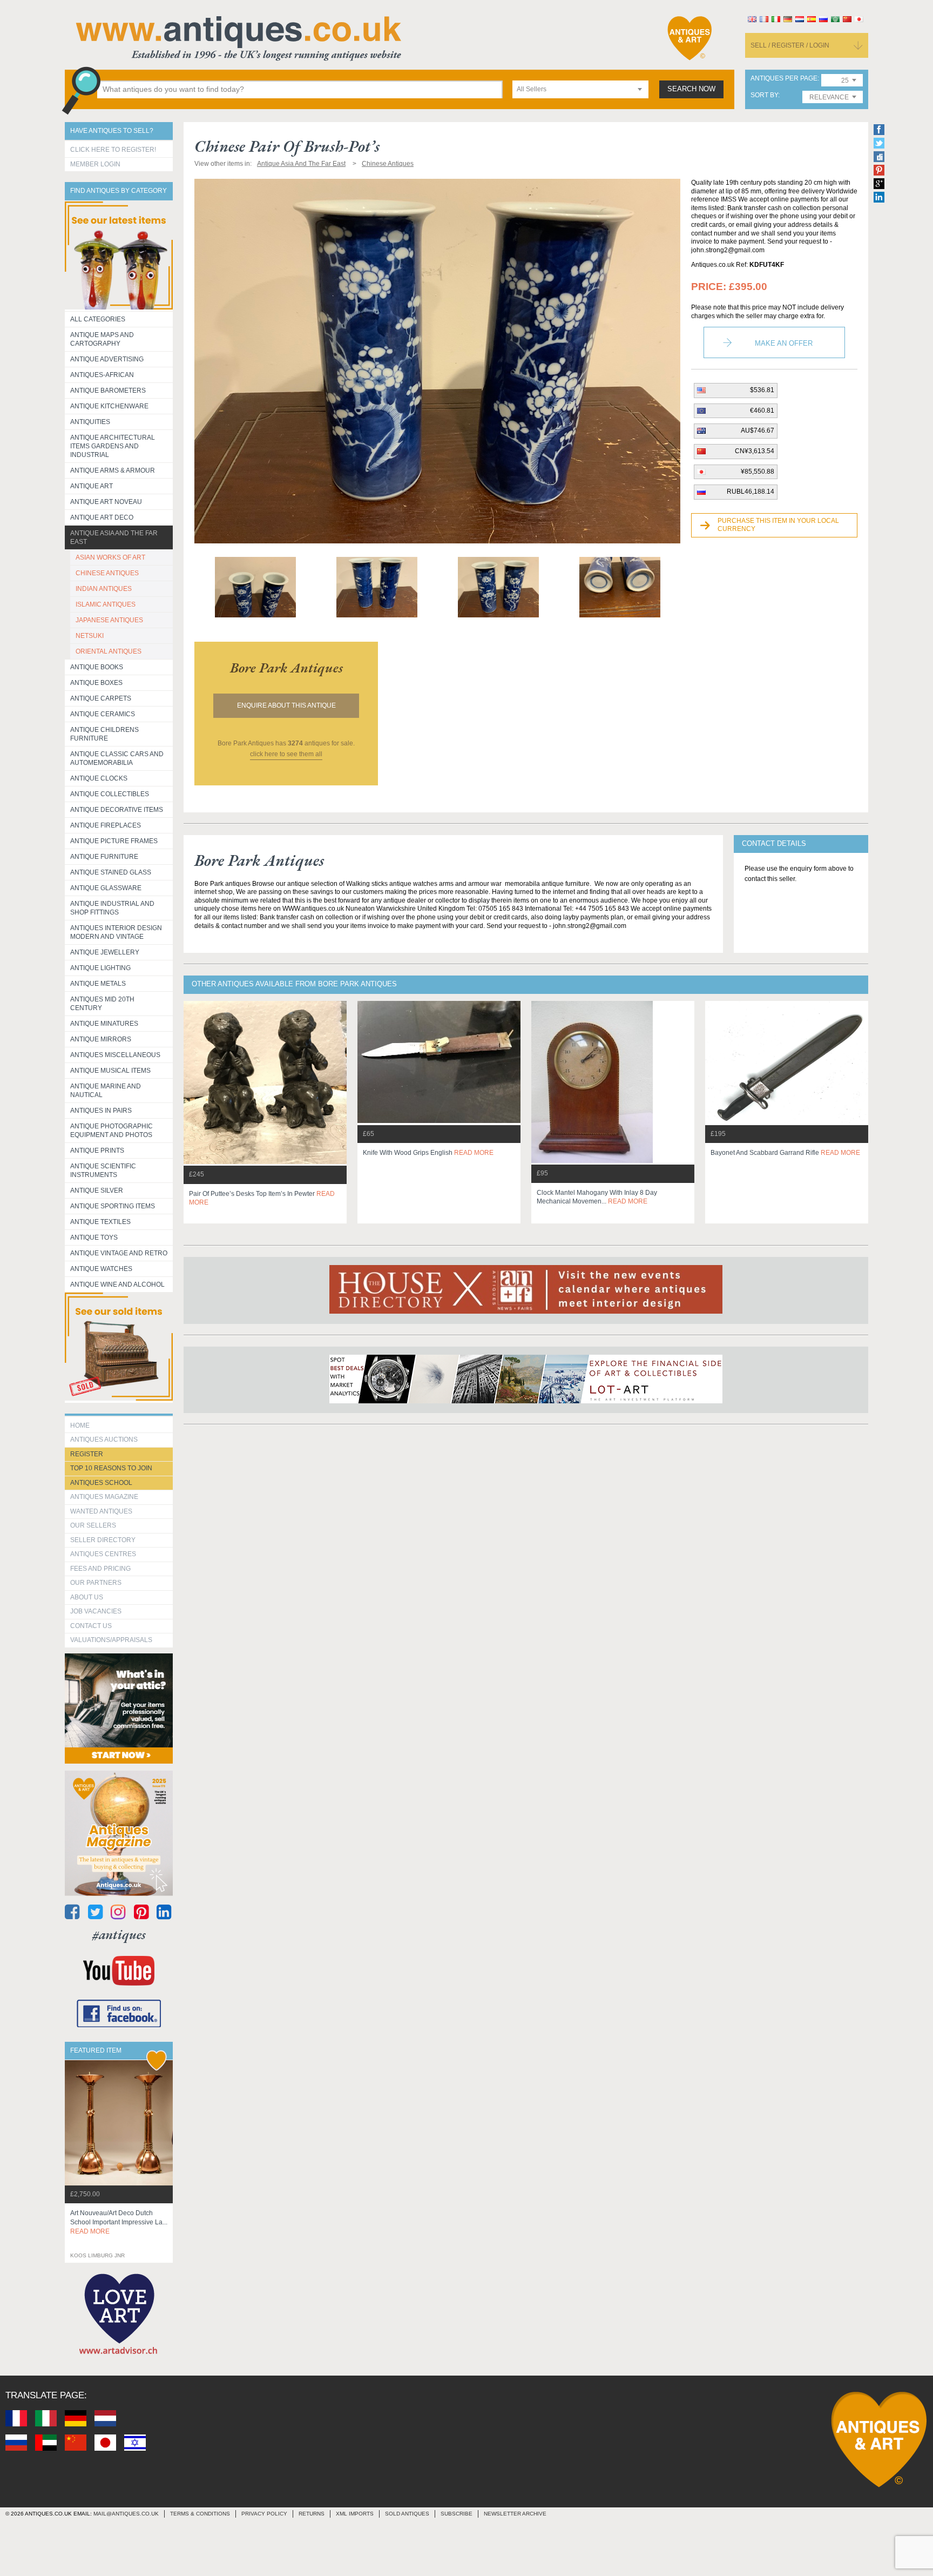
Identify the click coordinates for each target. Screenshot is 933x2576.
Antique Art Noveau (106, 502)
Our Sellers (93, 1525)
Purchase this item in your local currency (778, 525)
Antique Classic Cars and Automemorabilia (117, 758)
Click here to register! (113, 150)
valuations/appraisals (111, 1640)
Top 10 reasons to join (111, 1468)
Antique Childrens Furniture (104, 734)
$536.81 (762, 390)
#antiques (119, 1935)
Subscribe (457, 2514)
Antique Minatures (104, 1024)
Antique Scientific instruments (103, 1171)
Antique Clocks (99, 778)
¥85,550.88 (758, 472)
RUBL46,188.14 (751, 492)
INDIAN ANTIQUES (104, 589)
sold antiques (407, 2514)
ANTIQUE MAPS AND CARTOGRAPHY (102, 339)
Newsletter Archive (515, 2514)
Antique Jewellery (105, 952)
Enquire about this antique (286, 705)
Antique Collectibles (110, 794)
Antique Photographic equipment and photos (111, 1131)
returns (312, 2514)
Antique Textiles (100, 1222)
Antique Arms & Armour (113, 470)
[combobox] (580, 89)
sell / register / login (790, 45)
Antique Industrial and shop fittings (112, 908)
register (87, 1454)
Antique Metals (98, 984)
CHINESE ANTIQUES (107, 573)
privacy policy (264, 2514)
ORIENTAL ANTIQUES (109, 651)
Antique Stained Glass (111, 872)
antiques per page (784, 79)
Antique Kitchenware (109, 406)
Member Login (95, 164)
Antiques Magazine (104, 1497)
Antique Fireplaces (106, 825)
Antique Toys (94, 1237)
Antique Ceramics (103, 714)
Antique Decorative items (117, 810)
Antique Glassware (106, 888)
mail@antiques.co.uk (126, 2514)
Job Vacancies (96, 1611)
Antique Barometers (108, 391)
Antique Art (92, 486)
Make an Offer (784, 343)
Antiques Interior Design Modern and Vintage (116, 932)
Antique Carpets (101, 698)
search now (691, 89)
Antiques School (101, 1483)
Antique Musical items (110, 1071)
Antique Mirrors (101, 1039)
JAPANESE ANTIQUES (109, 620)
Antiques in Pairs (101, 1111)
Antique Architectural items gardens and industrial (113, 446)
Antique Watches (101, 1269)
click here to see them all (286, 754)
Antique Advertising (107, 359)
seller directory (103, 1540)
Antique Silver (97, 1191)
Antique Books (97, 667)
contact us (91, 1626)
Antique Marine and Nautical (106, 1091)
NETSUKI (90, 636)
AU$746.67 (758, 431)
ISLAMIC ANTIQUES (106, 604)
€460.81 (762, 411)
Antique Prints (97, 1151)
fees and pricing (100, 1569)
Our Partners (96, 1583)
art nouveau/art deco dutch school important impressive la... (119, 2222)
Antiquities (90, 422)
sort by (764, 95)
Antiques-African (102, 375)
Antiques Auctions (104, 1440)
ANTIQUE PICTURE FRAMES (114, 841)
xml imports (355, 2514)
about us (87, 1597)
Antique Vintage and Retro (119, 1253)
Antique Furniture (104, 857)
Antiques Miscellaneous (115, 1055)
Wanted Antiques (101, 1511)
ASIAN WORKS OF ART (110, 557)
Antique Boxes (96, 683)
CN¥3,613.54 (755, 451)
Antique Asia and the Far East (114, 537)
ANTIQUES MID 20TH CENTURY (102, 1004)
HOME (80, 1425)
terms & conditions (200, 2514)
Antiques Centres (103, 1554)
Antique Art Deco (102, 517)
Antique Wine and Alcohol (117, 1284)
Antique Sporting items (113, 1206)
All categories (98, 319)
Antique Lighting (100, 968)
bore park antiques (286, 668)
